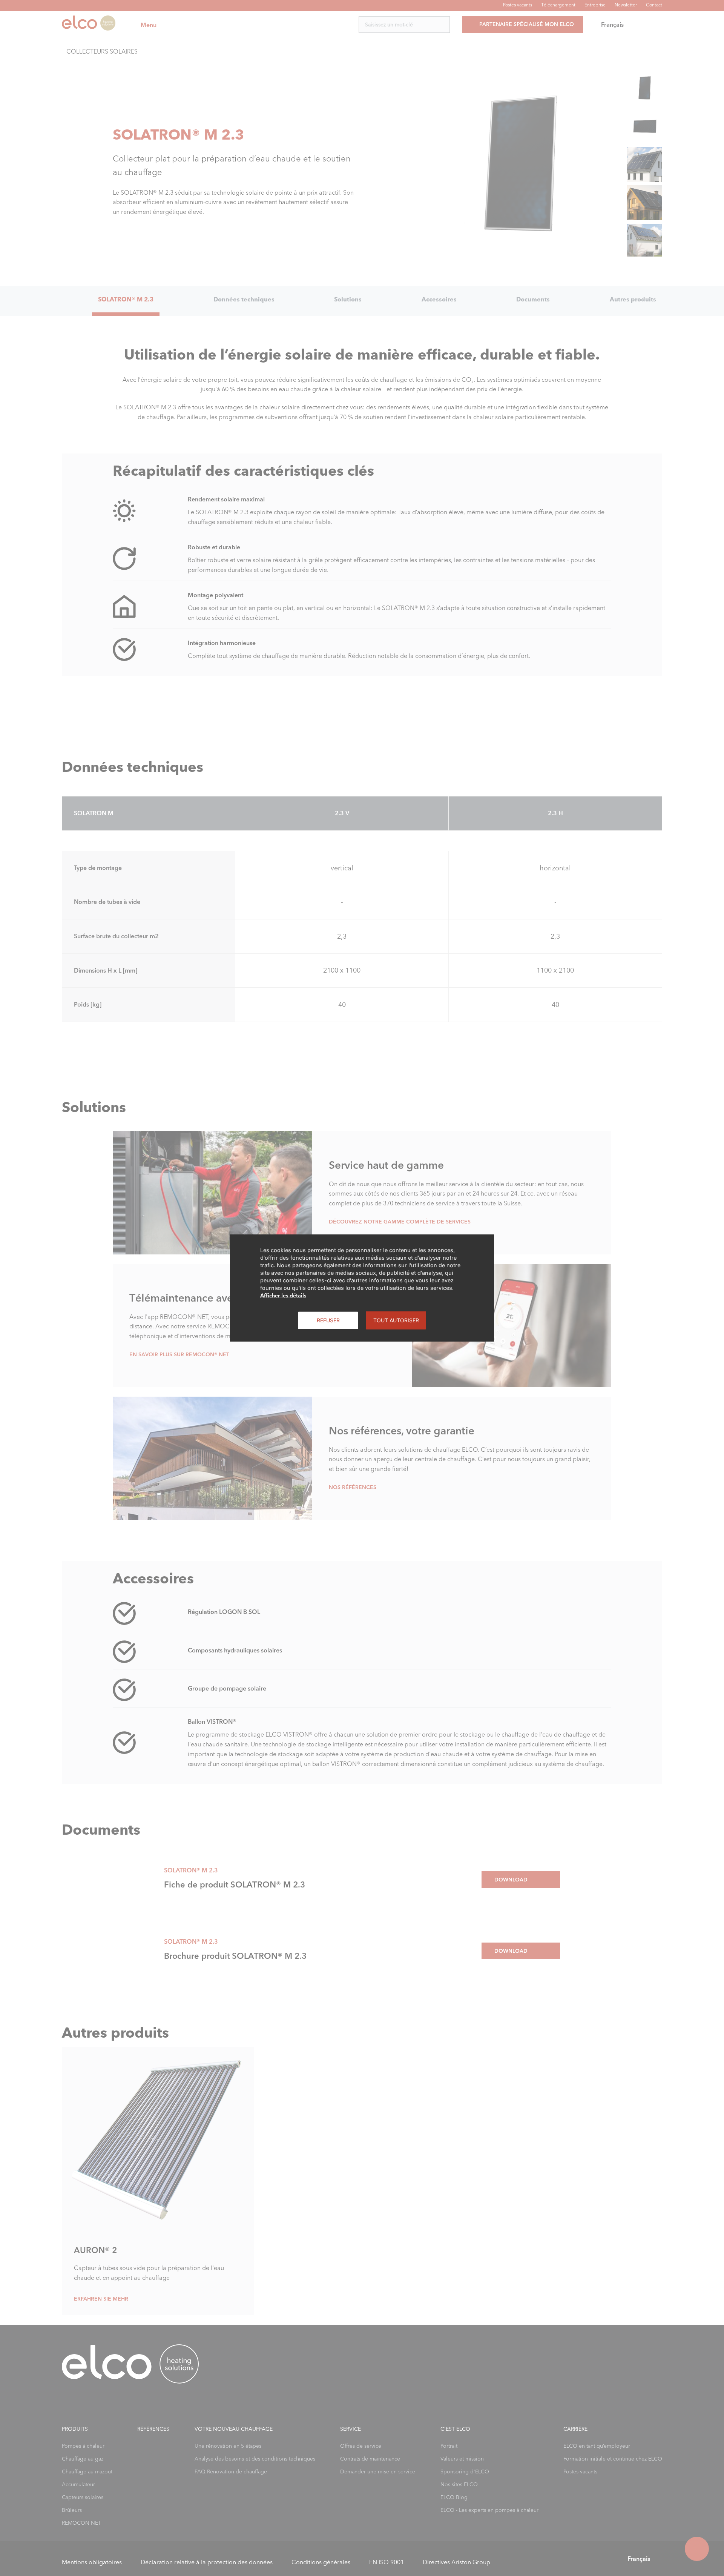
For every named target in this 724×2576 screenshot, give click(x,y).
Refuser (328, 1320)
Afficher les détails (283, 1296)
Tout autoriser (396, 1320)
